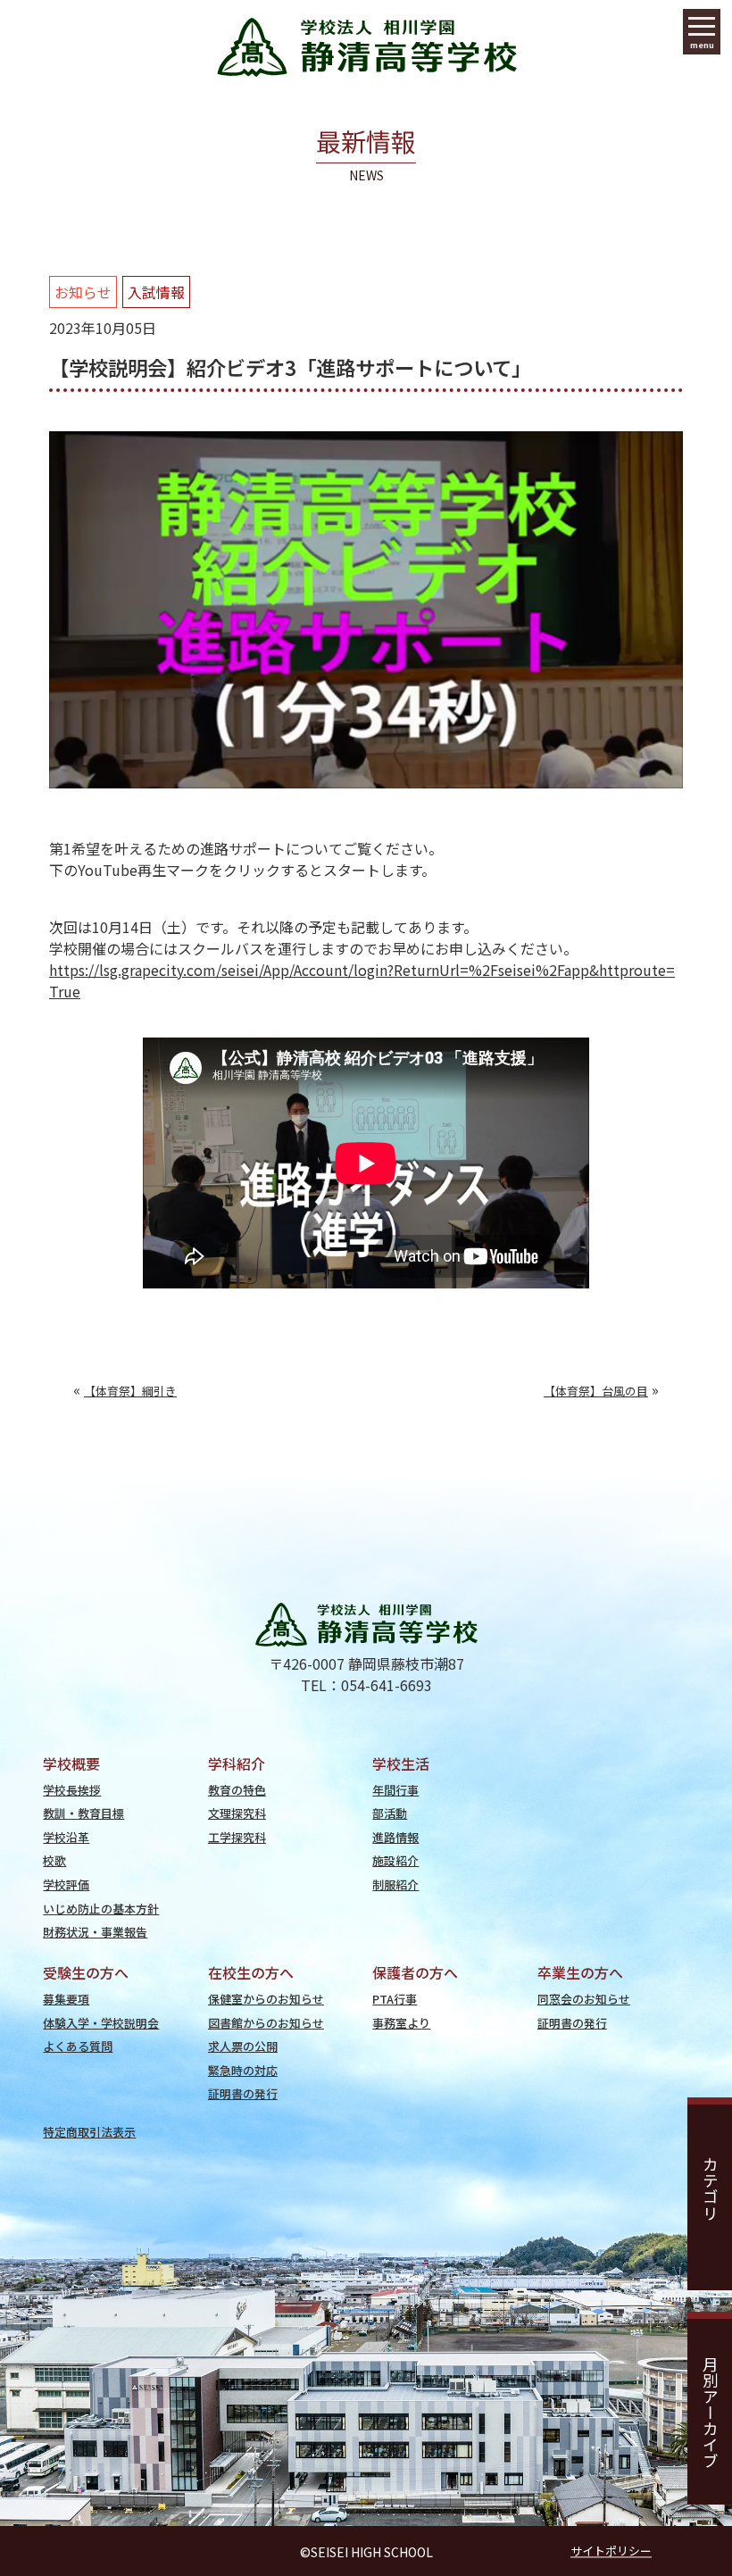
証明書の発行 (243, 2093)
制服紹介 (395, 1884)
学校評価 (66, 1884)
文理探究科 (237, 1813)
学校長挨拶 (72, 1790)
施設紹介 (395, 1860)
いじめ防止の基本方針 (101, 1909)
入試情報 (156, 292)
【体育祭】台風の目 (596, 1391)
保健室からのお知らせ (266, 1999)
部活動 (390, 1813)
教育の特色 (237, 1790)
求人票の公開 (243, 2046)
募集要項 (66, 1999)
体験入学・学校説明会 (101, 2023)
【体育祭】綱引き (130, 1391)
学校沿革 (66, 1837)
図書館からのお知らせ (266, 2023)
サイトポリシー (611, 2551)
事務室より (401, 2023)
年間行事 (395, 1790)
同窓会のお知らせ (584, 1999)
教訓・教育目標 (83, 1813)
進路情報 (395, 1837)
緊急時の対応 (243, 2070)
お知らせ (83, 292)
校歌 (54, 1860)
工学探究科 (237, 1837)
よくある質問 (78, 2046)
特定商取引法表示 (89, 2132)
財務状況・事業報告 (95, 1932)
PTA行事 (395, 1999)
